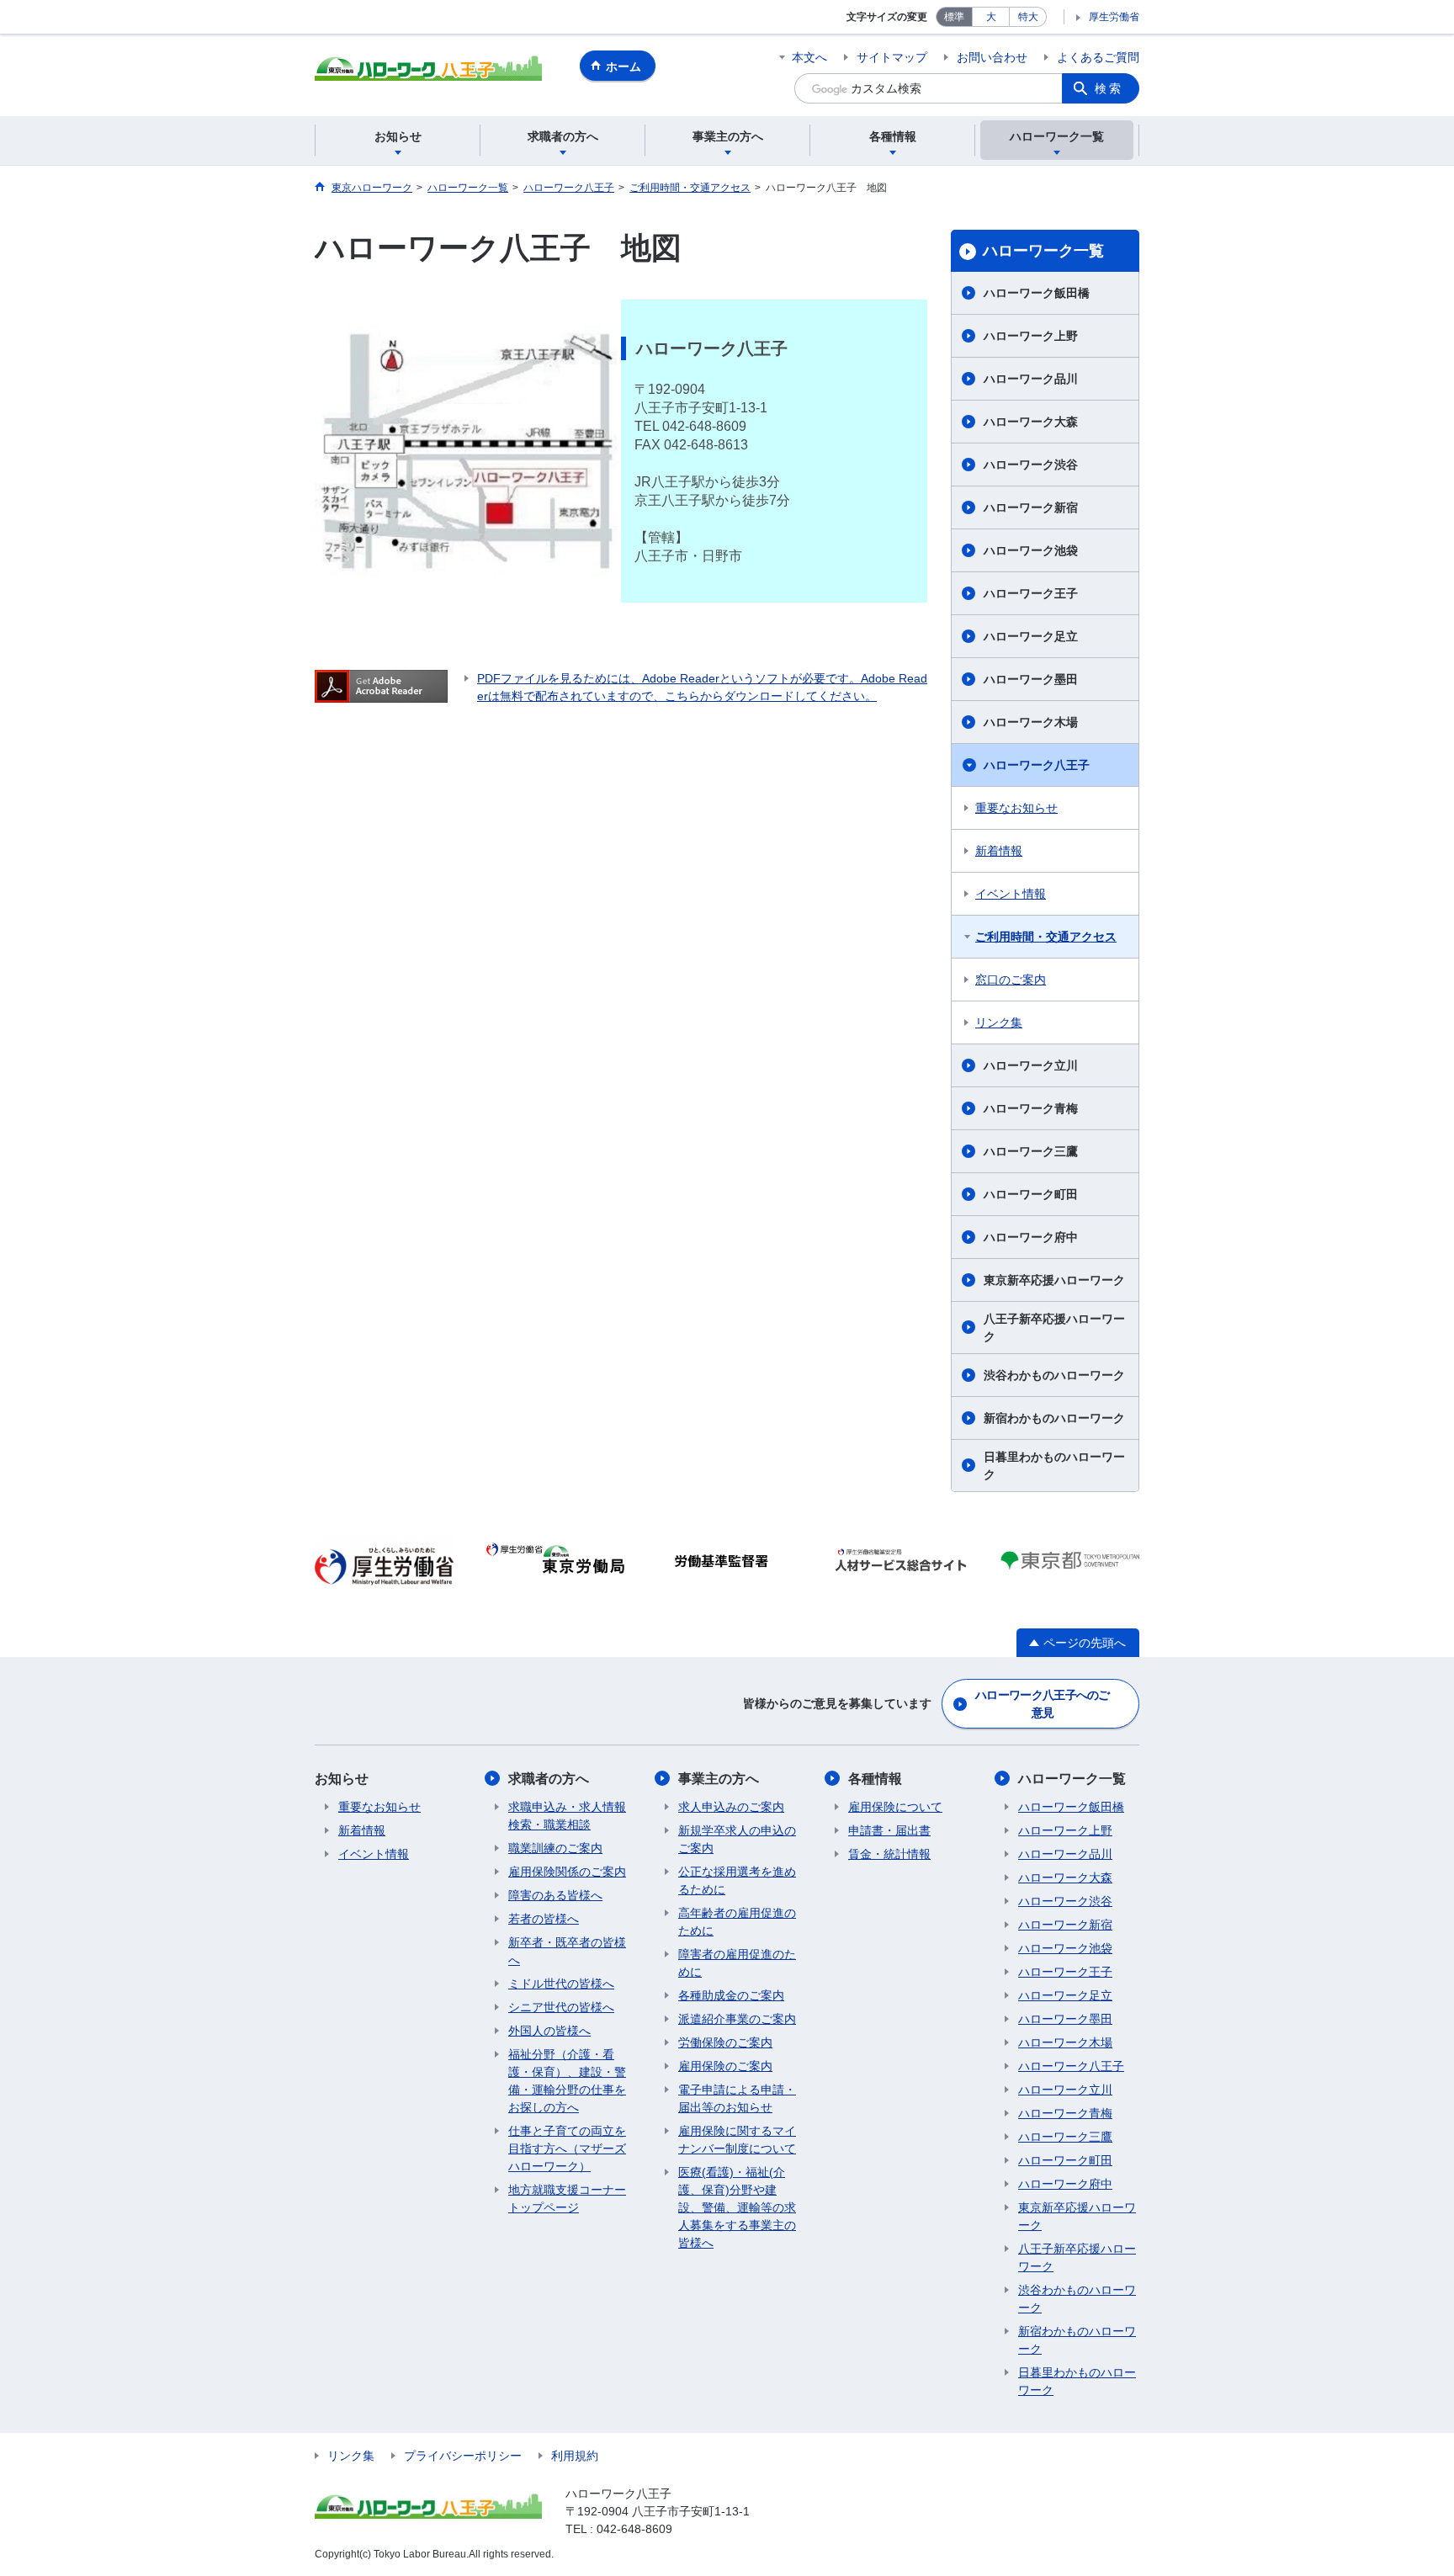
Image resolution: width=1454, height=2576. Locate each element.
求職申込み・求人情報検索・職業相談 (567, 1816)
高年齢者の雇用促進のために (737, 1922)
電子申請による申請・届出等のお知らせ (737, 2098)
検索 (1109, 88)
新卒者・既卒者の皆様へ (567, 1951)
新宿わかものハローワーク (1054, 1418)
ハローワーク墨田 (1031, 679)
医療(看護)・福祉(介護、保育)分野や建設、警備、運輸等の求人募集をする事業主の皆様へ (737, 2207)
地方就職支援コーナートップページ (567, 2199)
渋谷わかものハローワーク (1054, 1375)
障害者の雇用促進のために (737, 1963)
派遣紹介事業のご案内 (737, 2019)
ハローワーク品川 (1031, 379)
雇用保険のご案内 (725, 2066)
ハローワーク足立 (1031, 636)
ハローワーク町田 (1031, 1194)
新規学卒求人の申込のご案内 (737, 1839)
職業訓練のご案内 (555, 1848)
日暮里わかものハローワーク (1054, 1466)
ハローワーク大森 (1031, 422)
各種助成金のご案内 (731, 1995)
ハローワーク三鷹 (1031, 1151)
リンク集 (999, 1022)
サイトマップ (892, 57)
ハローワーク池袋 (1031, 550)
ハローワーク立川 (1031, 1065)
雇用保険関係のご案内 (567, 1872)
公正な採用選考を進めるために (737, 1880)
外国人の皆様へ (549, 2031)
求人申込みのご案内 (731, 1807)
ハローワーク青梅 (1031, 1108)
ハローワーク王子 (1031, 593)
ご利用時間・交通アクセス (1046, 937)
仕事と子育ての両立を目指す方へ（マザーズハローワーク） (567, 2148)
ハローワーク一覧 (1043, 251)
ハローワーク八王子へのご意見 (1043, 1704)
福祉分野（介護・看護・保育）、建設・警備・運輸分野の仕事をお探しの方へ (567, 2081)
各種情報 (875, 1779)
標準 (954, 17)
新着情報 (999, 851)
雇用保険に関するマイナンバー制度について (737, 2140)
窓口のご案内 (1011, 980)
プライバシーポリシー (463, 2456)
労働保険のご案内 (725, 2042)
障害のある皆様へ (555, 1895)
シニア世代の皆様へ (561, 2007)
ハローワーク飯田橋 (1037, 293)
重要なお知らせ (1016, 808)
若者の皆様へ (544, 1919)
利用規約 (575, 2456)
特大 (1028, 17)
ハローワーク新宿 (1031, 507)
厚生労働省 (1114, 17)
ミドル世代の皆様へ (561, 1984)
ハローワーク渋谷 (1031, 465)
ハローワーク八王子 (1037, 765)
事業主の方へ (719, 1779)
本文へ (809, 57)
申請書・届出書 (889, 1830)
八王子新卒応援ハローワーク (1054, 1328)
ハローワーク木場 (1031, 722)
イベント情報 (1011, 894)
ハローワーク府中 (1031, 1237)
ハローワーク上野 (1031, 336)
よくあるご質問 (1098, 57)
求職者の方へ (549, 1779)
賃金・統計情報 (889, 1854)
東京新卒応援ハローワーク (1054, 1280)
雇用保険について (895, 1807)
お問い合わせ (992, 57)
